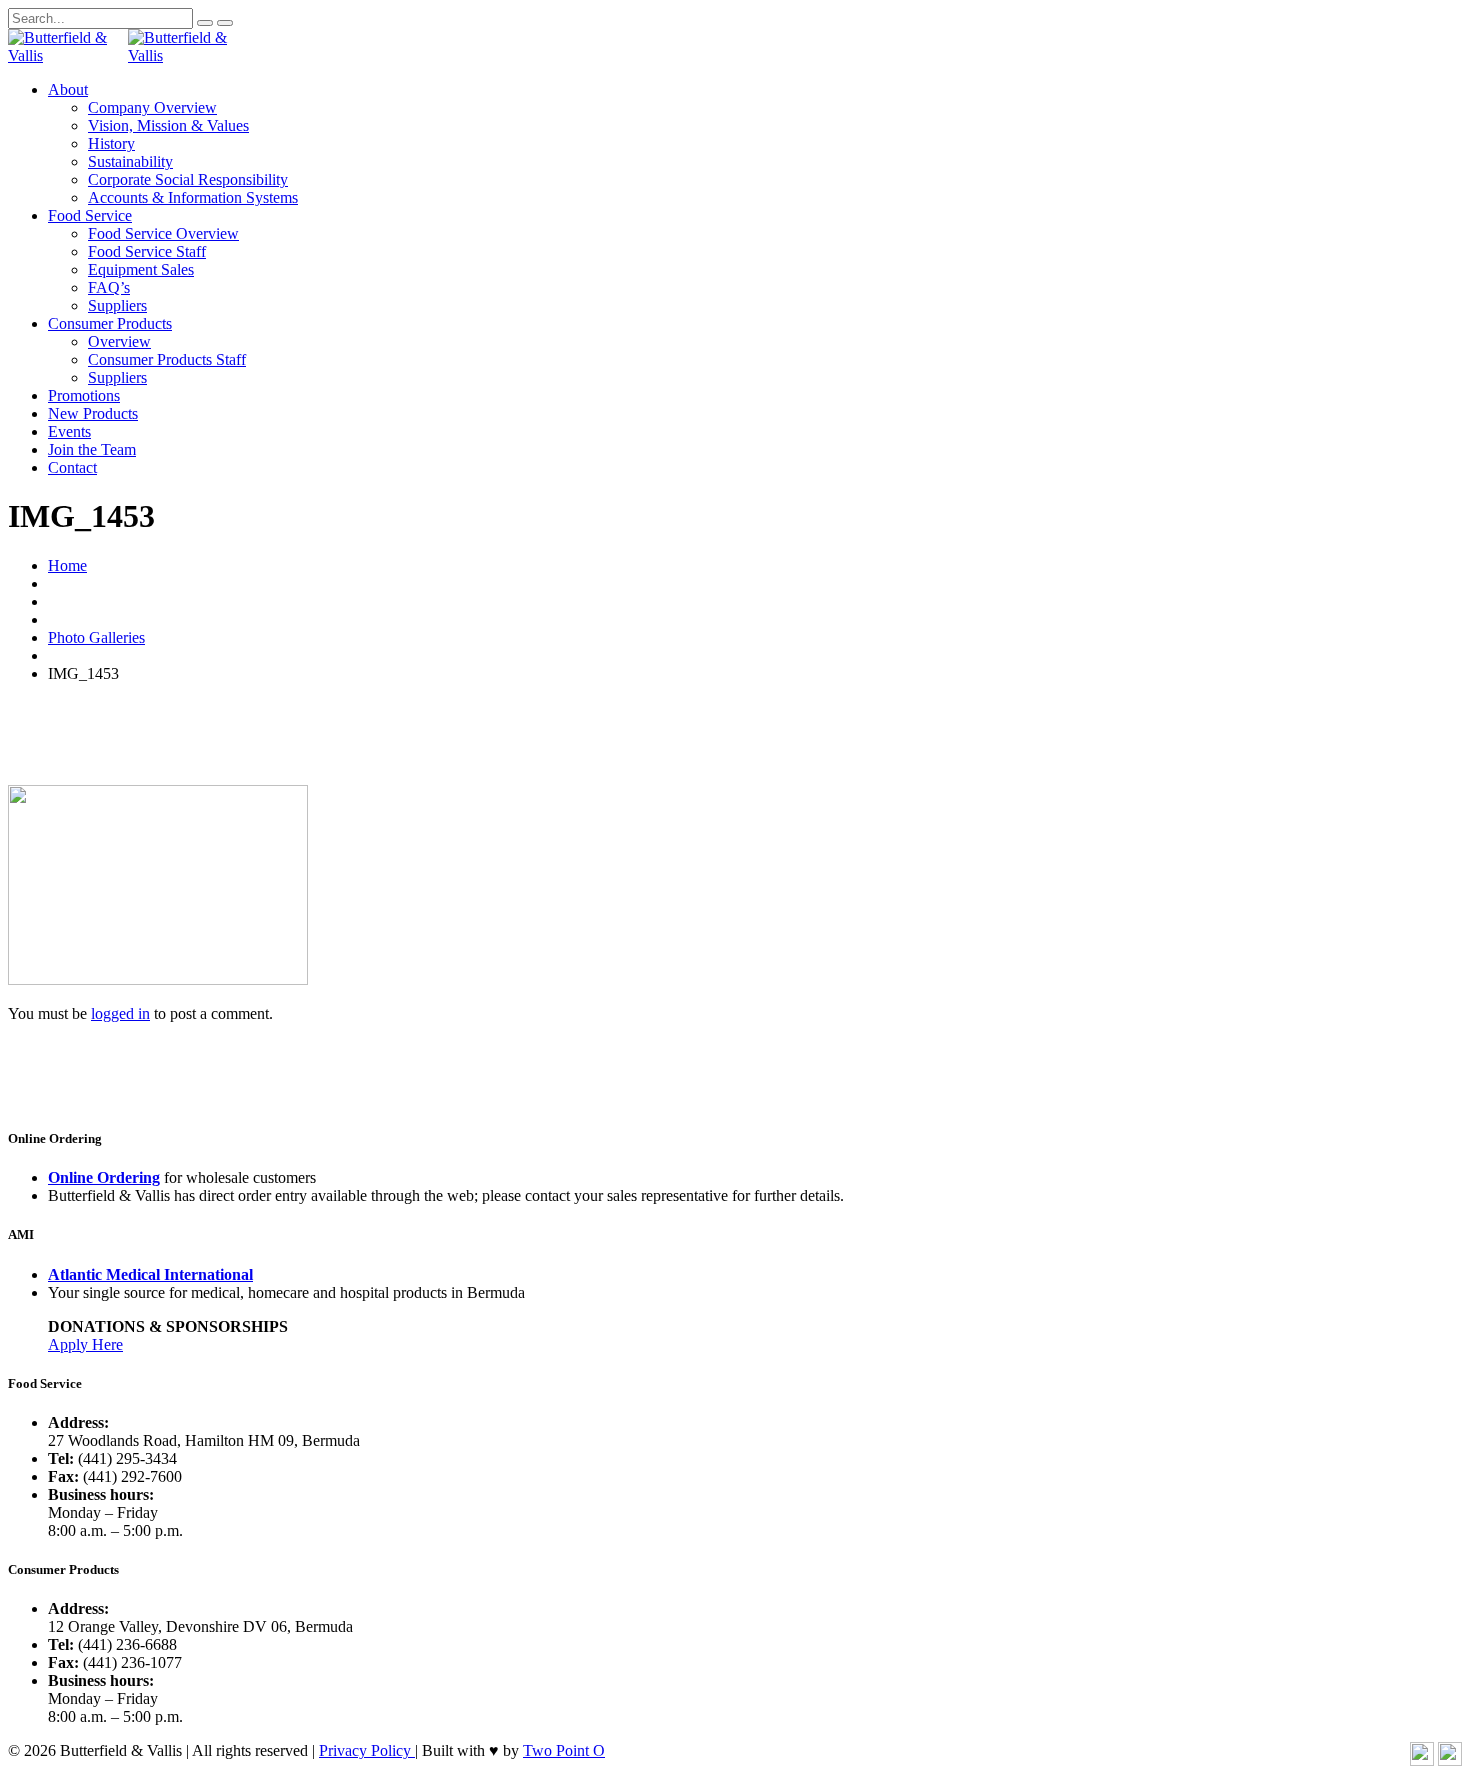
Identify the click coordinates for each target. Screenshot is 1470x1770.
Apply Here (85, 1344)
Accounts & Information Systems (193, 197)
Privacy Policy (367, 1750)
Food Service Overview (163, 233)
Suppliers (117, 305)
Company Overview (152, 107)
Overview (119, 341)
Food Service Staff (147, 251)
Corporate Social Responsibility (188, 179)
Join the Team (92, 449)
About (68, 89)
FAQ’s (109, 287)
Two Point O (564, 1750)
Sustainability (130, 161)
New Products (93, 413)
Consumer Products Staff (167, 359)
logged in (120, 1013)
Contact (72, 467)
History (111, 143)
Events (69, 431)
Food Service (90, 215)
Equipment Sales (141, 269)
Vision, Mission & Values (168, 125)
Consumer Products (110, 323)
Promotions (84, 395)
